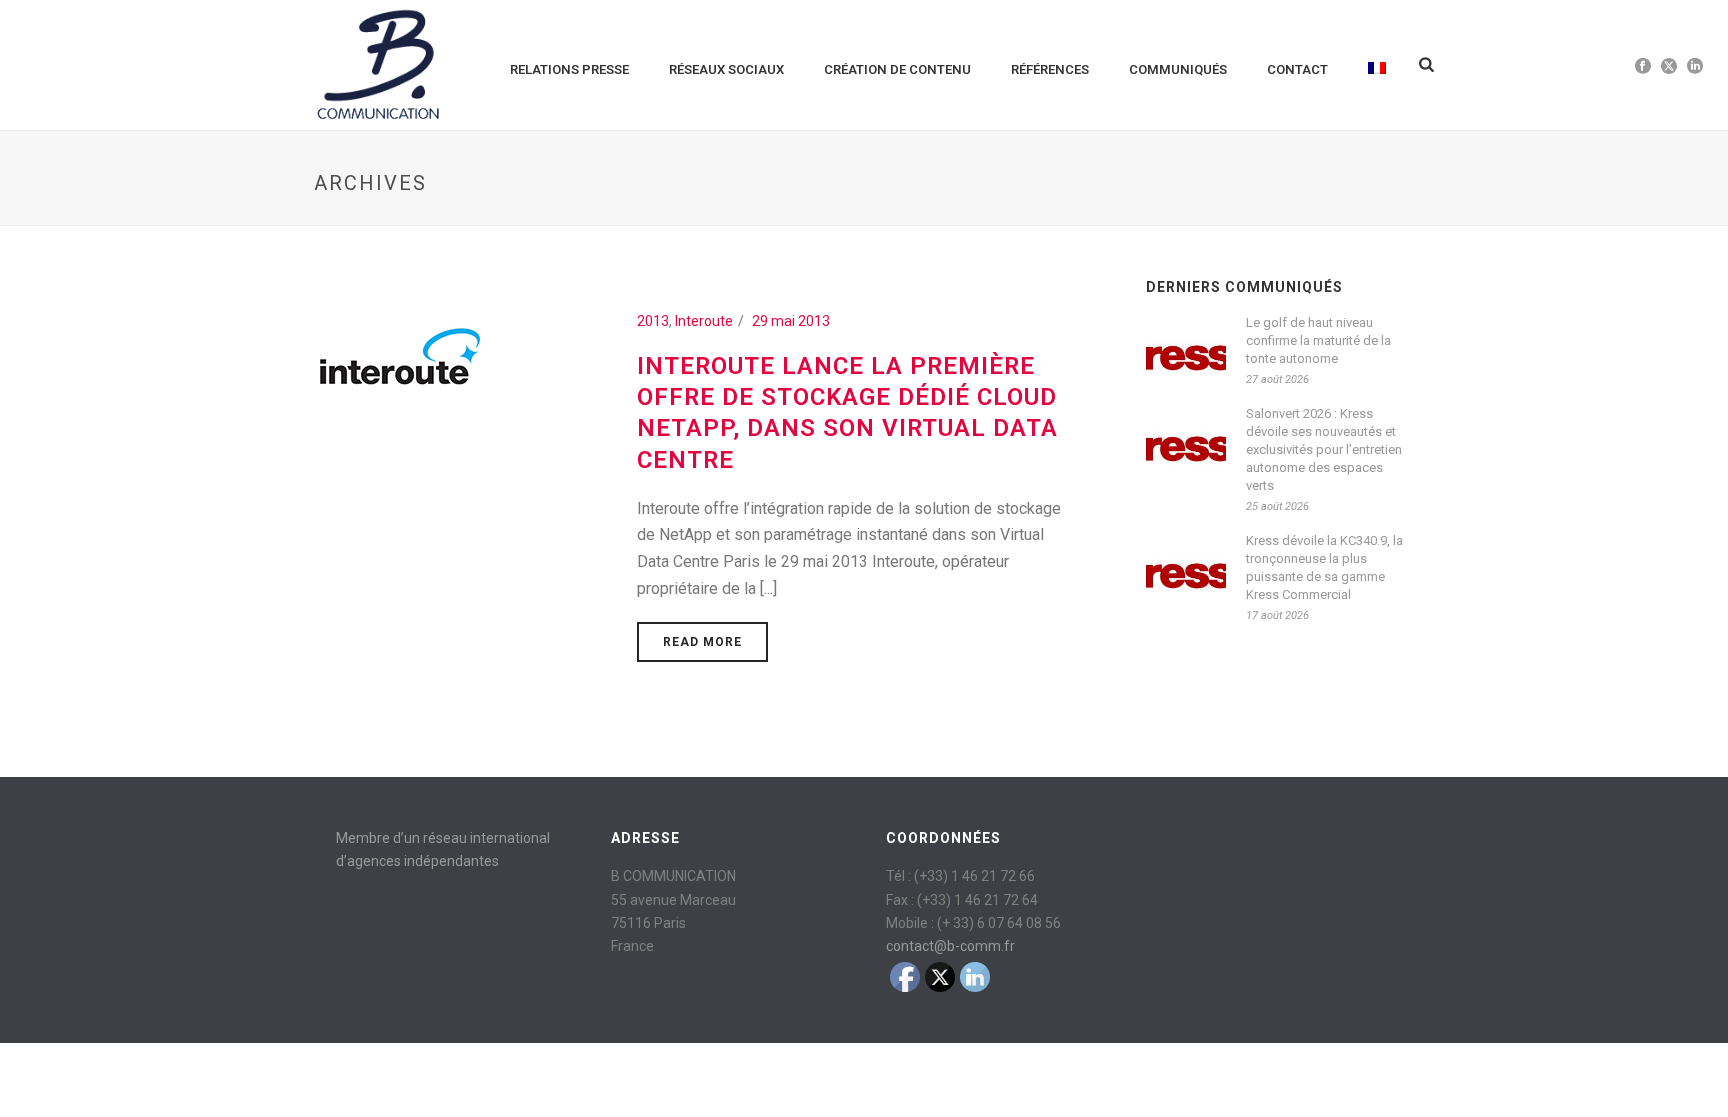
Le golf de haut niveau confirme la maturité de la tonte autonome (1318, 340)
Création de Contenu (897, 69)
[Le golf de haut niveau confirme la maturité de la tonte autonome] (1186, 352)
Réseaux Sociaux (726, 69)
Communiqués (1178, 69)
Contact (1297, 69)
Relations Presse (569, 69)
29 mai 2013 (791, 321)
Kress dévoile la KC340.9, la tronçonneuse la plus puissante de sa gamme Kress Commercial (1324, 567)
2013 (653, 321)
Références (1050, 69)
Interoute (704, 321)
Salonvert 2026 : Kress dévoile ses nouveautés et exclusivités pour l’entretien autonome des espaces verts (1324, 449)
